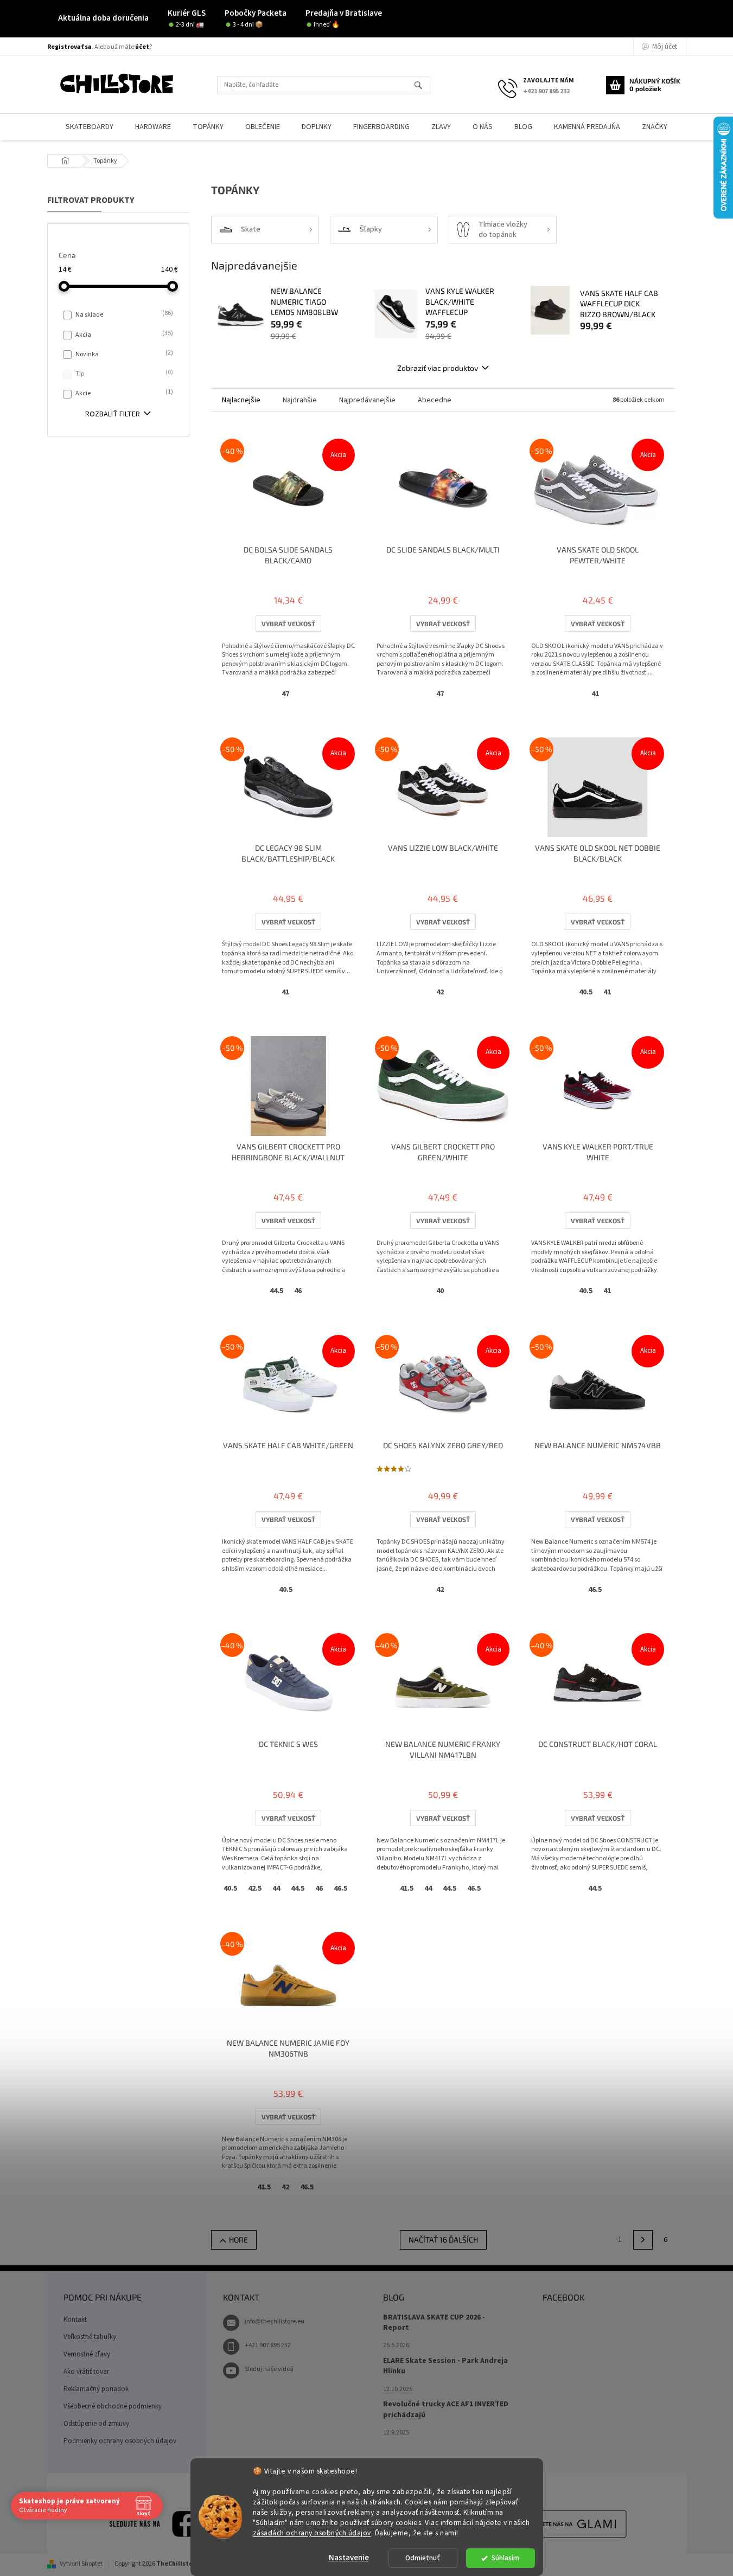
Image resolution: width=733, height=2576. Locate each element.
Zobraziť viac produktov (438, 368)
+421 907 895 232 (268, 2345)
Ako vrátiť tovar (86, 2372)
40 (440, 1291)
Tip (123, 374)
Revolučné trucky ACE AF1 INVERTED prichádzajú (446, 2410)
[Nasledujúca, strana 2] (643, 2240)
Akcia (123, 335)
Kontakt (75, 2320)
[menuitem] (90, 127)
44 (276, 1888)
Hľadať (423, 86)
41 (595, 694)
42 (440, 992)
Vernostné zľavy (87, 2354)
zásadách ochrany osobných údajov (312, 2532)
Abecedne (435, 400)
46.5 (595, 1590)
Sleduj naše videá (269, 2369)
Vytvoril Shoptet (81, 2564)
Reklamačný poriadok (96, 2389)
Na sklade (123, 314)
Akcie (123, 393)
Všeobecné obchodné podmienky (113, 2406)
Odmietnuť (423, 2558)
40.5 (586, 992)
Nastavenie (349, 2558)
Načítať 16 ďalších (443, 2240)
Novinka (123, 354)
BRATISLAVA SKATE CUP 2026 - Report (434, 2323)
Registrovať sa (69, 47)
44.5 (276, 1291)
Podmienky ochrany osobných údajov (120, 2441)
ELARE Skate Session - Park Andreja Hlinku (445, 2366)
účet (142, 47)
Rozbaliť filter (113, 414)
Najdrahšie (300, 400)
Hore (238, 2240)
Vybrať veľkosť (288, 624)
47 (285, 694)
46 (298, 1291)
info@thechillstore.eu (275, 2321)
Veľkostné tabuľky (90, 2337)
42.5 (255, 1888)
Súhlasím (505, 2558)
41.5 (407, 1888)
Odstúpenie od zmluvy (96, 2424)
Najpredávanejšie (367, 400)
